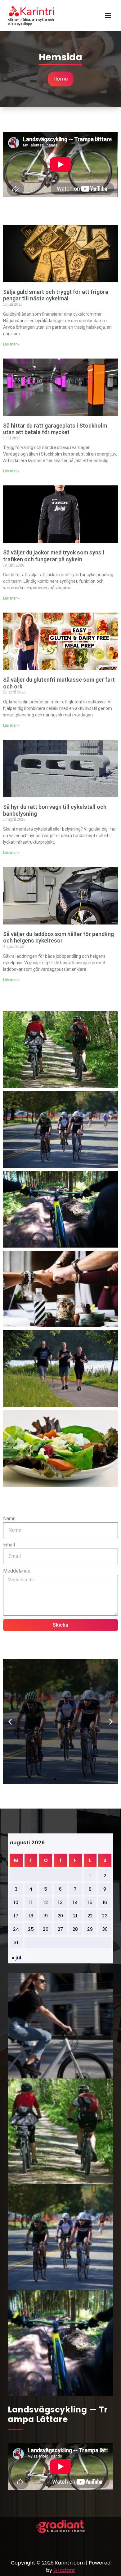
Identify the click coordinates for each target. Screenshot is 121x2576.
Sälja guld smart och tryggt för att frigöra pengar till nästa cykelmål (56, 295)
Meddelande (17, 1571)
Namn (9, 1519)
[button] (10, 1721)
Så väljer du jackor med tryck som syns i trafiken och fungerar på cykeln (54, 556)
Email (9, 1545)
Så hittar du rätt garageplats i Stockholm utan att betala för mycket (55, 429)
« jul (16, 1958)
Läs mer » (11, 344)
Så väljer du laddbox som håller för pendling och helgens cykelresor (58, 937)
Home (61, 79)
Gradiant (64, 2570)
